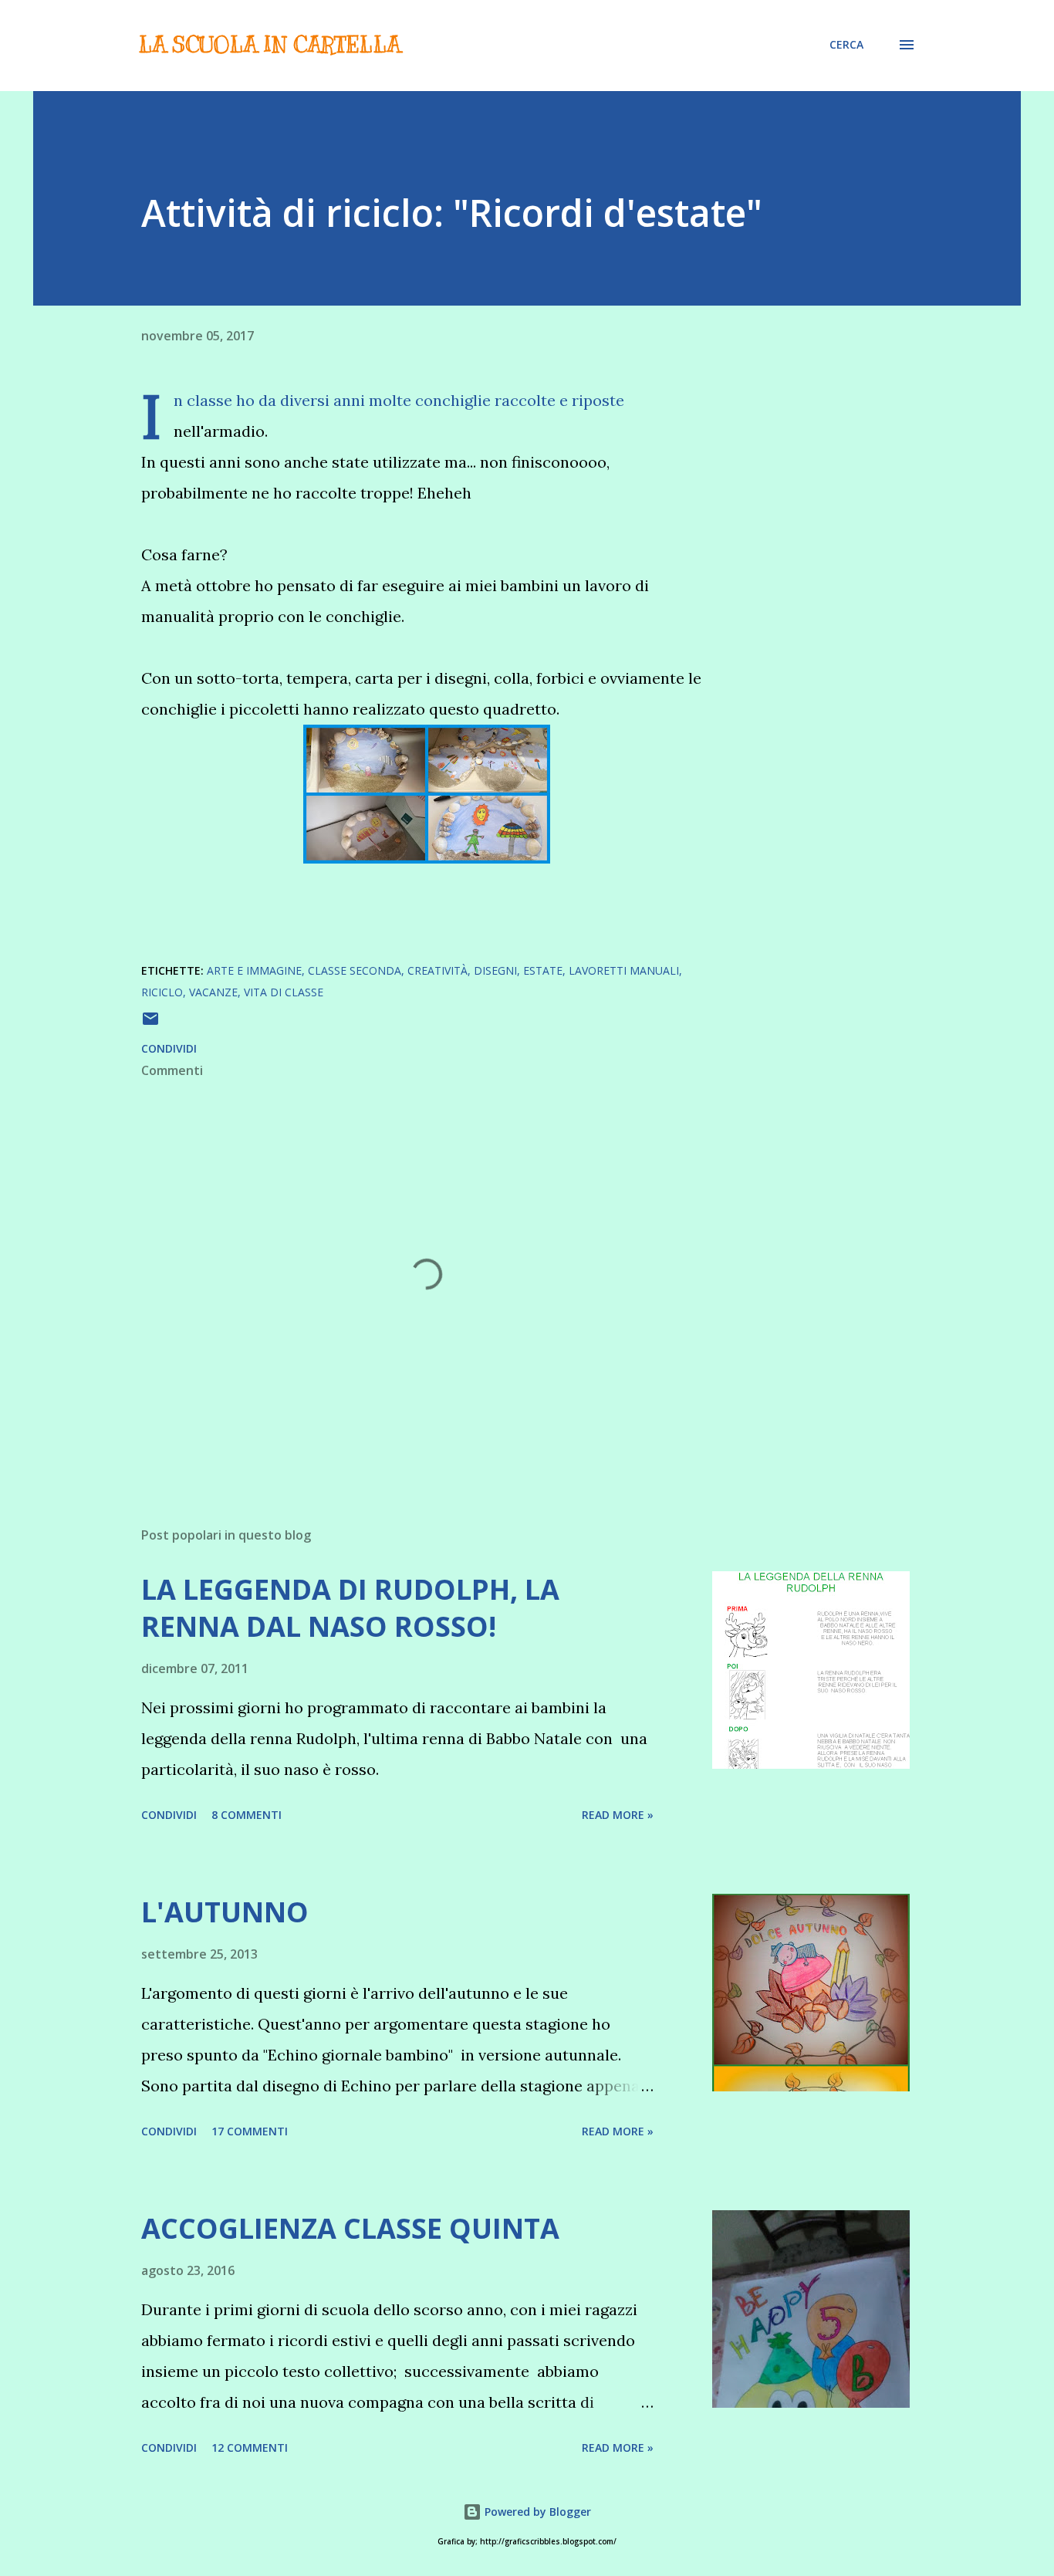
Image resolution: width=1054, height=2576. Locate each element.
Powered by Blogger (536, 2512)
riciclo (162, 992)
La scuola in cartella (269, 44)
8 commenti (247, 1815)
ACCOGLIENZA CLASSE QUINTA (350, 2228)
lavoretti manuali (624, 970)
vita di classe (284, 992)
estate (543, 970)
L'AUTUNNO (225, 1912)
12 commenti (250, 2448)
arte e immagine (254, 970)
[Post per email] (150, 1024)
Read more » (618, 1815)
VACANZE (213, 992)
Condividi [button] (169, 1048)
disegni (495, 970)
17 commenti (250, 2131)
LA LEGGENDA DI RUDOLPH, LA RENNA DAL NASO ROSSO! (350, 1608)
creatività (437, 970)
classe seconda (355, 970)
